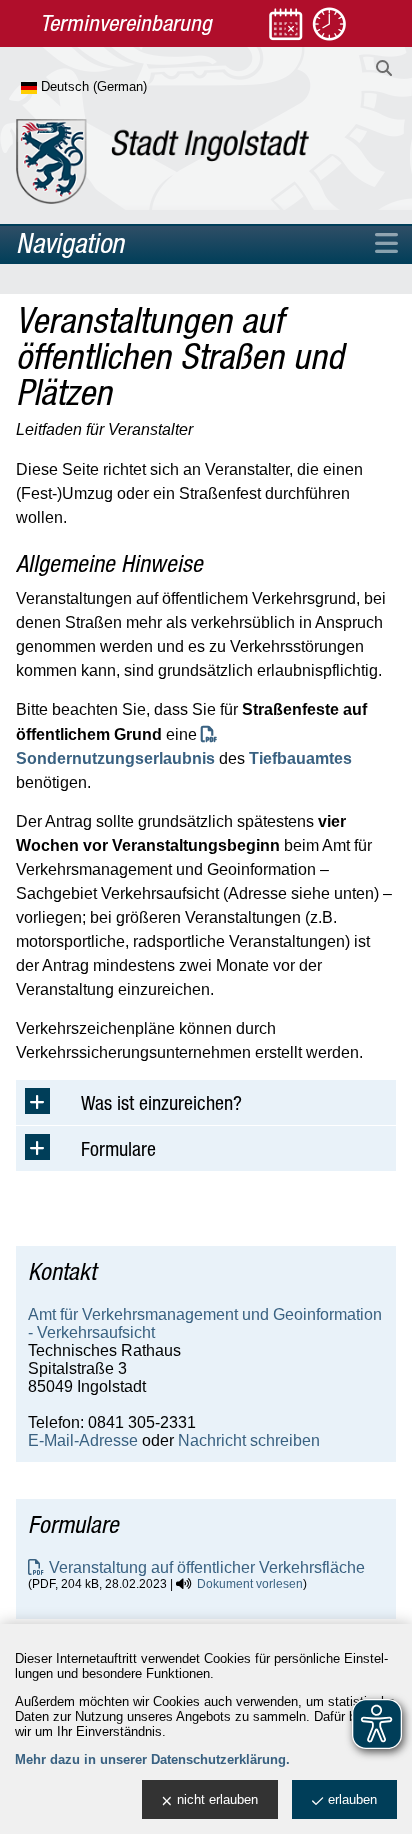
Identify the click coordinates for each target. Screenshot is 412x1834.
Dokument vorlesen (250, 1584)
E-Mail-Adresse (83, 1440)
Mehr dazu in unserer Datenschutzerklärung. (152, 1759)
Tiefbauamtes (300, 758)
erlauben (352, 1799)
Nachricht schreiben (249, 1440)
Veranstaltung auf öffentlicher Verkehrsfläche (207, 1567)
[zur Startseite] (162, 161)
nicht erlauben (217, 1799)
